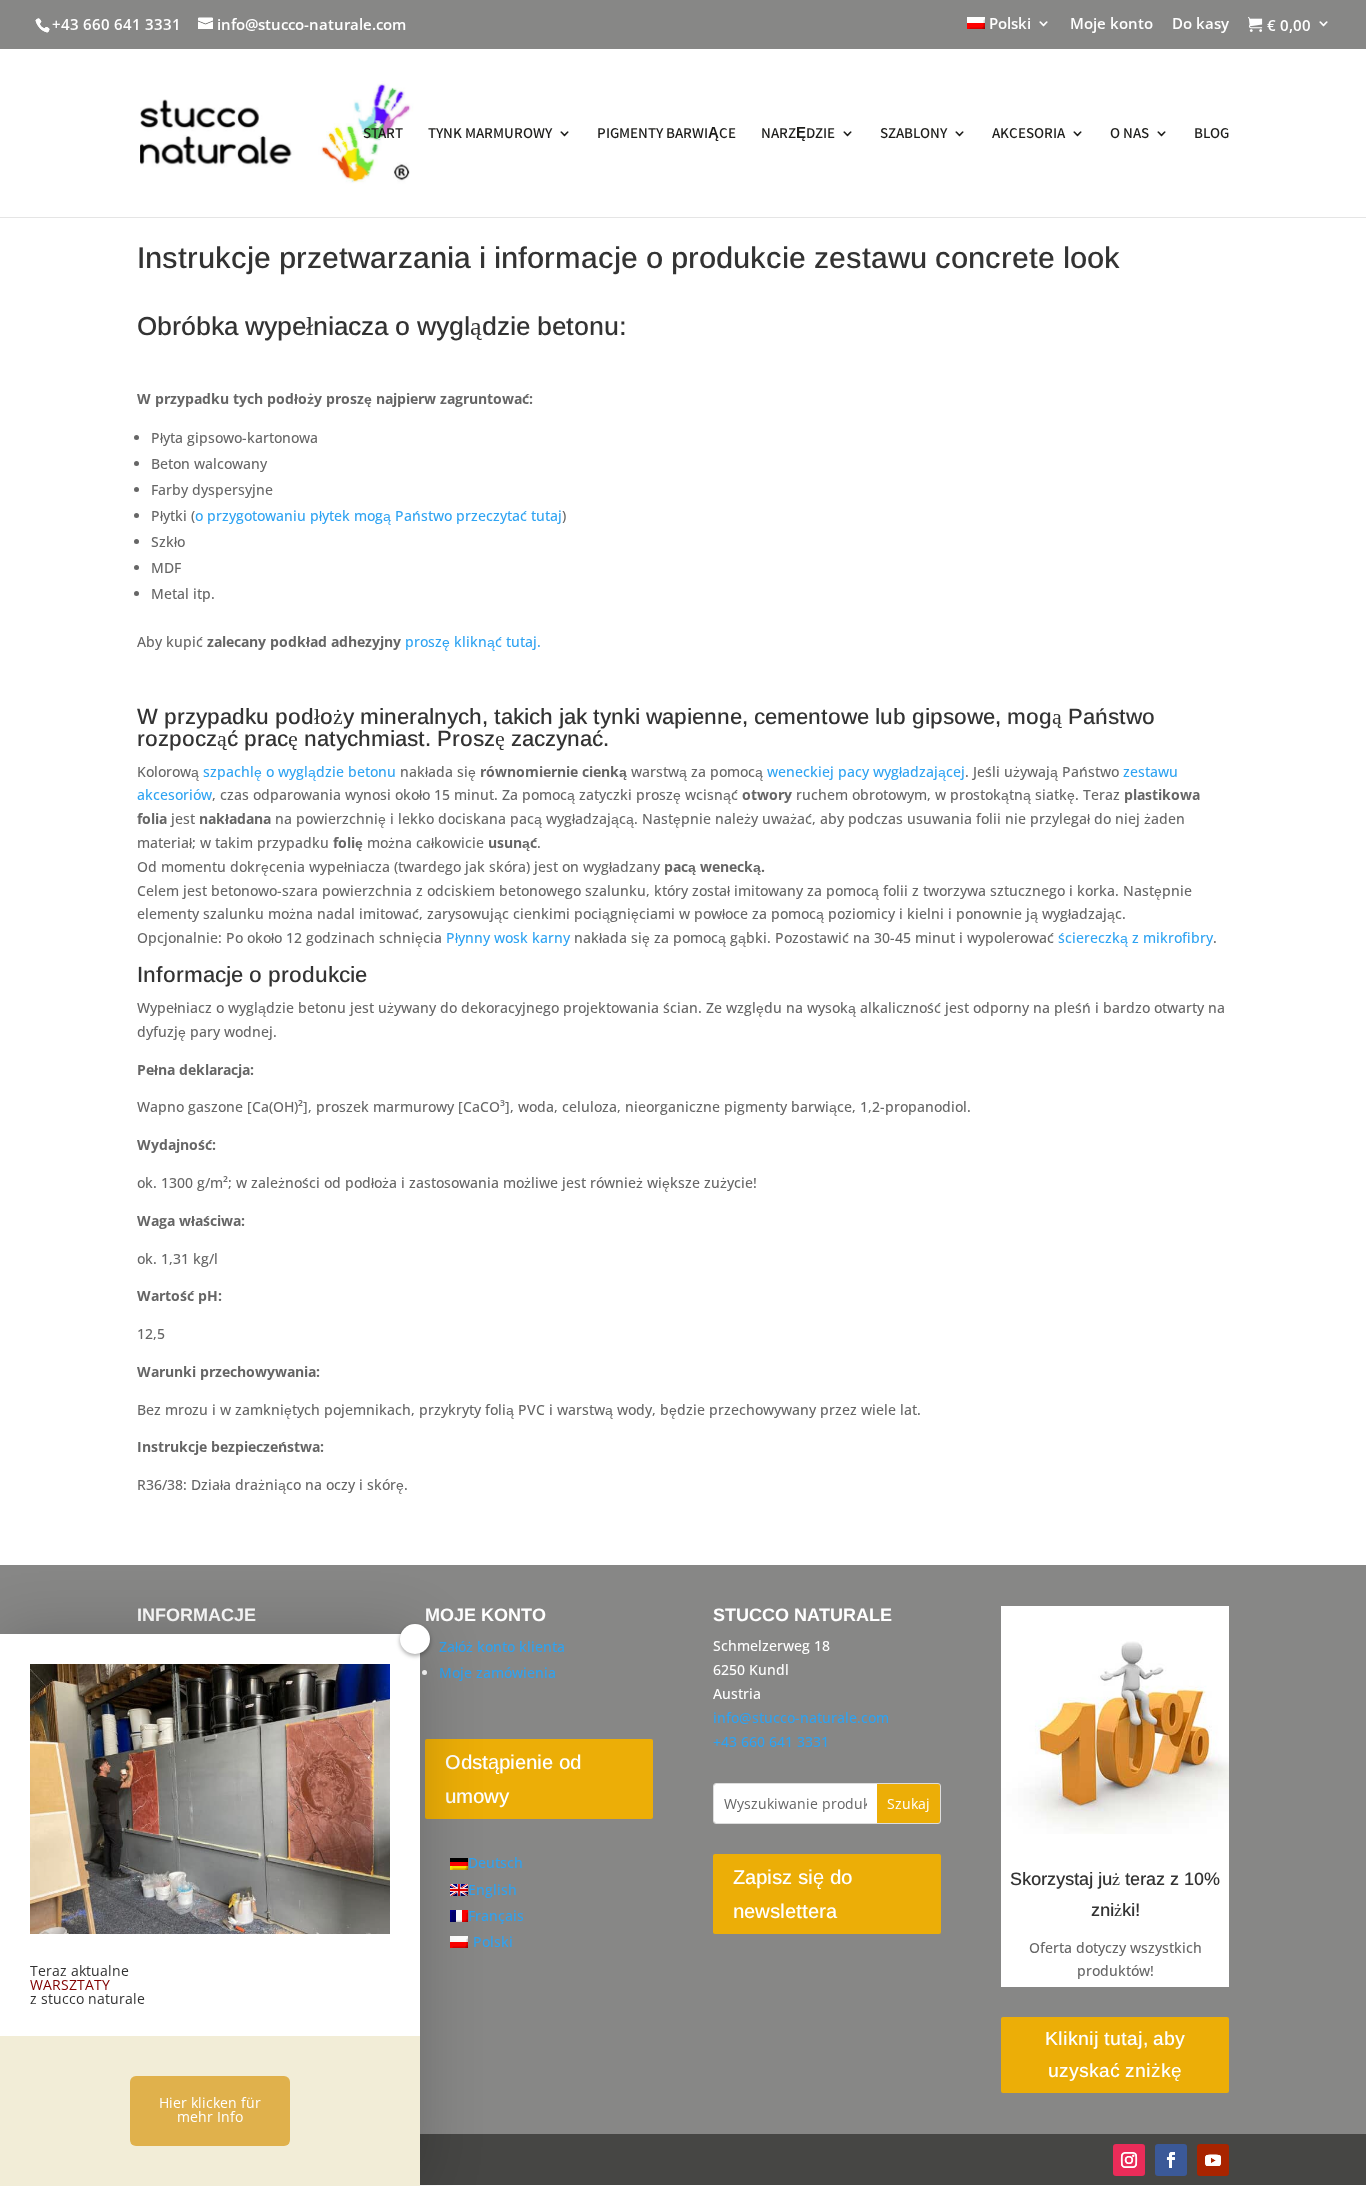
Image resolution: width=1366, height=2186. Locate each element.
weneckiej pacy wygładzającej (866, 771)
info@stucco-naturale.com (801, 1717)
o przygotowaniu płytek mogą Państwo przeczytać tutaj (378, 515)
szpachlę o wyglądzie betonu (299, 771)
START (383, 134)
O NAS (1129, 134)
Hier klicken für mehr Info (210, 2109)
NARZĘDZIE (798, 134)
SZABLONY (913, 134)
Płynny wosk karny (508, 937)
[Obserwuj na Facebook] (1171, 2160)
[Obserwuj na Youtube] (1213, 2160)
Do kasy (1200, 24)
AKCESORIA (1028, 134)
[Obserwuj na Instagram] (1129, 2160)
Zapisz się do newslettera (792, 1894)
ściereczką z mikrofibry (1135, 937)
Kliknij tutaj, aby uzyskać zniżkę (1115, 2054)
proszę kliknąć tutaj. (473, 641)
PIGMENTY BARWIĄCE (666, 134)
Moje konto (1111, 24)
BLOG (1211, 134)
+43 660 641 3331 (116, 24)
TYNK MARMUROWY (490, 134)
